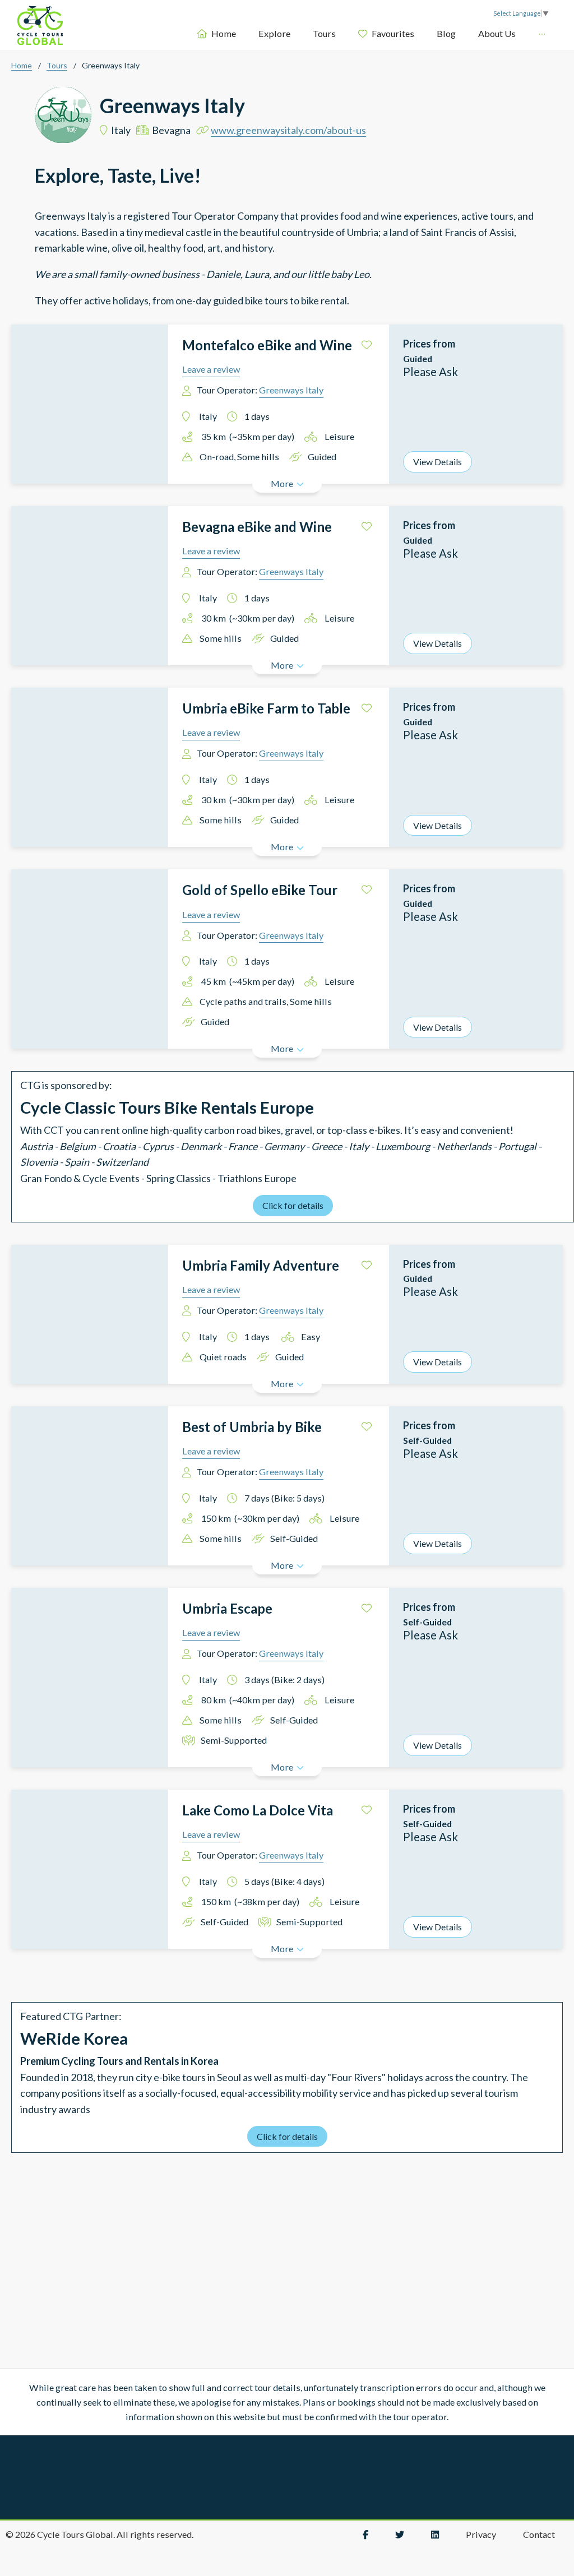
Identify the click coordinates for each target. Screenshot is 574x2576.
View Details (438, 462)
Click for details (293, 1205)
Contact (539, 2534)
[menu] (344, 33)
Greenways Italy (291, 390)
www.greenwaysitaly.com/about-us (288, 130)
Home (171, 33)
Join (507, 33)
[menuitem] (164, 34)
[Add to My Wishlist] (367, 345)
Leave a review (211, 369)
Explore (222, 33)
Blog (394, 33)
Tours (272, 33)
